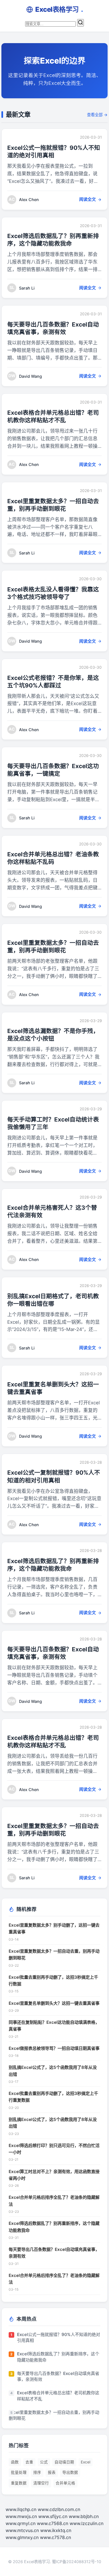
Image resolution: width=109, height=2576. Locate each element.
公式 (44, 2462)
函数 (15, 2462)
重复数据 (19, 2483)
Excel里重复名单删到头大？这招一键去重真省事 (54, 2003)
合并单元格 (65, 2483)
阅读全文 (87, 199)
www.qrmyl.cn (21, 2523)
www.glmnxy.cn (22, 2537)
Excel (86, 2462)
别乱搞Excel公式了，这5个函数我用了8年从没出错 (53, 2071)
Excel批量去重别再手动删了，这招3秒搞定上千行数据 (53, 1981)
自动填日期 (64, 2462)
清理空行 (41, 2483)
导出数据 (70, 2472)
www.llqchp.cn (21, 2509)
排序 (37, 2472)
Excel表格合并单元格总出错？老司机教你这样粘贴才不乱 (58, 2396)
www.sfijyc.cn (53, 2516)
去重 (29, 2462)
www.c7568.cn (53, 2523)
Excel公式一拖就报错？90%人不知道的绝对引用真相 (59, 2337)
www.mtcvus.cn (22, 2530)
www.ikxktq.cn (56, 2530)
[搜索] (80, 23)
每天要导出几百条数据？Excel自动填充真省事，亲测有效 (54, 2253)
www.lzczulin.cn (87, 2523)
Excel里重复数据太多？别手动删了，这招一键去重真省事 (54, 1928)
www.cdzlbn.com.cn (59, 2509)
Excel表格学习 (59, 9)
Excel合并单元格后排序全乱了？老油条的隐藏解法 (54, 2201)
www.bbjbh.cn (84, 2516)
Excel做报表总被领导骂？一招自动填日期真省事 (54, 2048)
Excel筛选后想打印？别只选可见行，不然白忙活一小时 (54, 2149)
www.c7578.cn (55, 2537)
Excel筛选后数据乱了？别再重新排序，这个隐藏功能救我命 (54, 2227)
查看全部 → (97, 115)
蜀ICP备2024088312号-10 (77, 2562)
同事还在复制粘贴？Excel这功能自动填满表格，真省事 (54, 2026)
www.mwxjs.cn (21, 2516)
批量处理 (19, 2472)
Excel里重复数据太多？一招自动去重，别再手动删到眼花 (54, 1954)
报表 (52, 2472)
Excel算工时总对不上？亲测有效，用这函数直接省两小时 (54, 2175)
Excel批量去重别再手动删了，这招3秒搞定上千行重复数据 (53, 2097)
